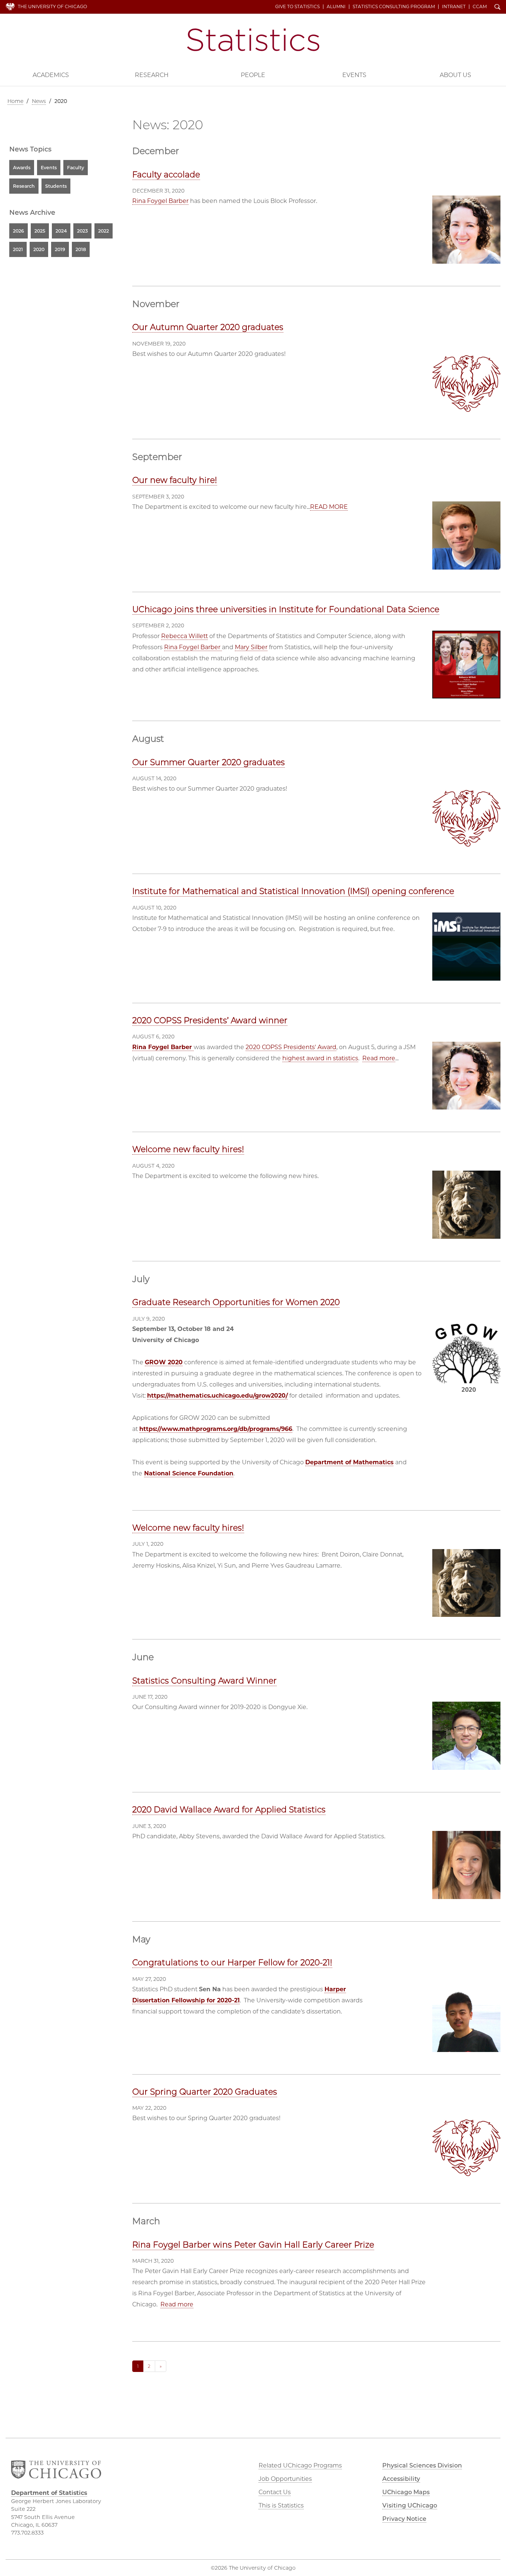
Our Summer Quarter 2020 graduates (209, 762)
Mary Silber (251, 647)
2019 (60, 249)
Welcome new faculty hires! (188, 1149)
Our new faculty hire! (175, 480)
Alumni (336, 7)
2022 (104, 231)
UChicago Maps (406, 2492)
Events (354, 75)
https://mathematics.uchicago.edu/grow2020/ (217, 1396)
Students (56, 186)
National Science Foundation (189, 1473)
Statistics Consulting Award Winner (204, 1681)
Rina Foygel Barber (160, 201)
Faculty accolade (166, 175)
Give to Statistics (297, 7)
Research (152, 75)
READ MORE (329, 507)
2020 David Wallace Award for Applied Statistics (229, 1810)
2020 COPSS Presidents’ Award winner (210, 1020)
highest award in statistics (320, 1058)
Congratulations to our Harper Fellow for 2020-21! (232, 1963)
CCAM (480, 7)
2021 (18, 249)
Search (497, 7)
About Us (455, 75)
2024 (61, 231)
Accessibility (401, 2479)
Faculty (76, 168)
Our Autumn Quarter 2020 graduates (208, 327)
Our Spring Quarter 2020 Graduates (205, 2092)
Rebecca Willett (184, 636)
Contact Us (275, 2492)
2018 (81, 249)
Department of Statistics (253, 40)
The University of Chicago (52, 6)
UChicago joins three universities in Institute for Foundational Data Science (286, 609)
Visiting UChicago (410, 2505)
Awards (22, 168)
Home (15, 101)
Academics (51, 75)
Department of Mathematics (349, 1462)
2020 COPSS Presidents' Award (291, 1047)
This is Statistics (281, 2505)
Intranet (454, 7)
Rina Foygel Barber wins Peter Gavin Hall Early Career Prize (253, 2245)
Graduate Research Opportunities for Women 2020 (236, 1302)
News (39, 101)
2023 (82, 231)
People (253, 75)
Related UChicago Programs (300, 2465)
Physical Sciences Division (422, 2465)
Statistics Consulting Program (394, 7)
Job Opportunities (285, 2479)
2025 (40, 231)
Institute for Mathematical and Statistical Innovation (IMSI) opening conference (293, 891)
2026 (19, 231)
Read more (379, 1058)
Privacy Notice (404, 2519)
